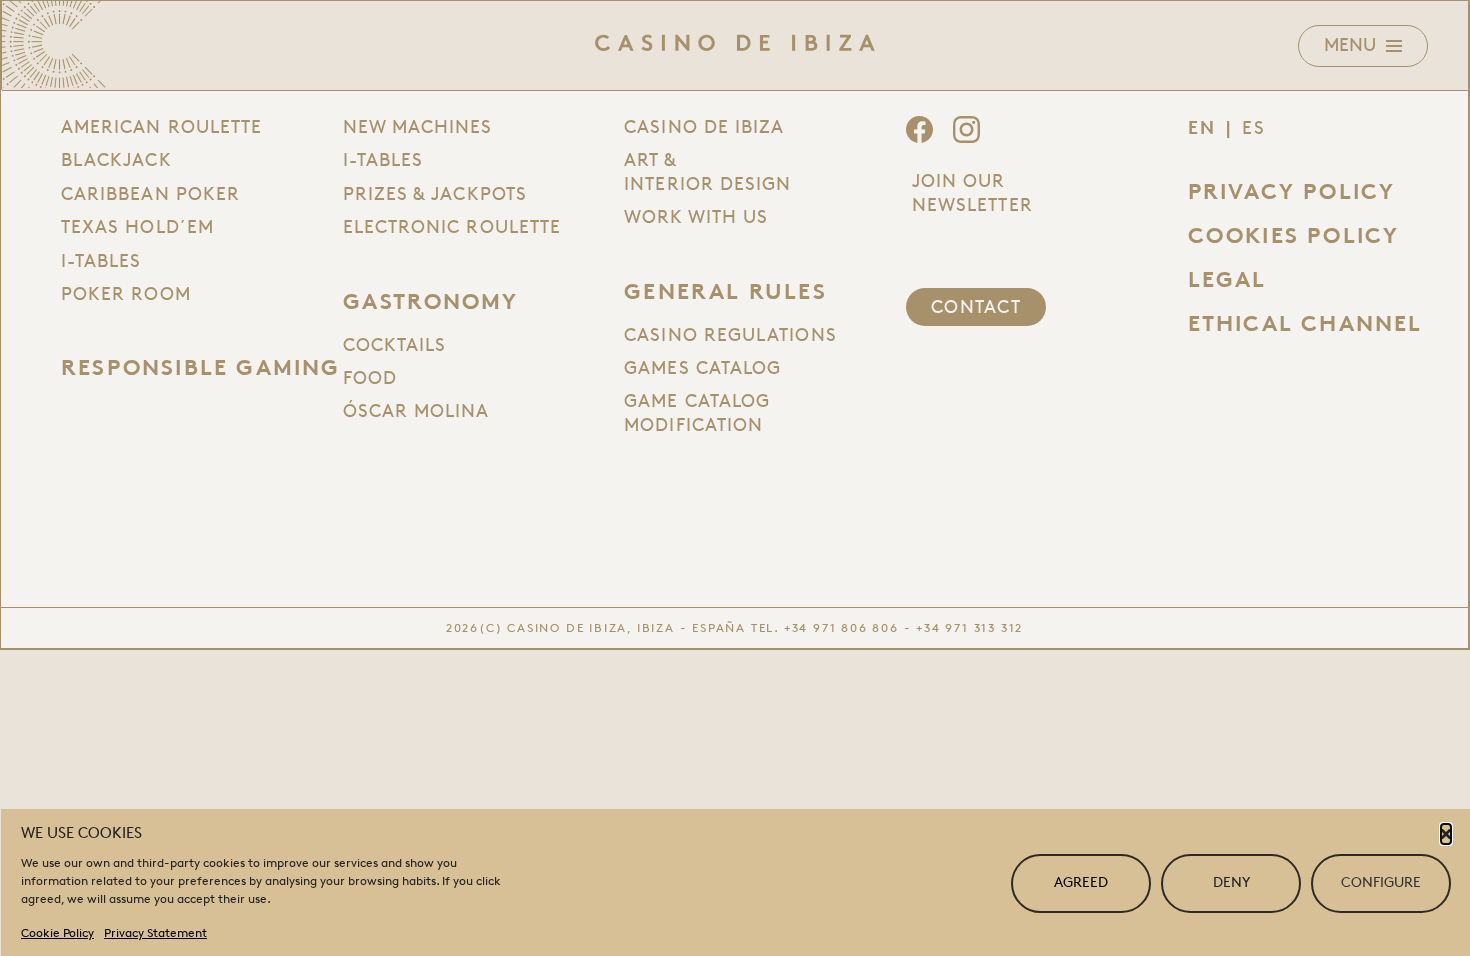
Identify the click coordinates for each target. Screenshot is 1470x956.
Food (370, 378)
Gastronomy (431, 301)
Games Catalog (702, 368)
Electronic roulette (452, 227)
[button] (1446, 834)
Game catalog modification (697, 412)
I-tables (101, 261)
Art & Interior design (707, 171)
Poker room (126, 294)
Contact (976, 307)
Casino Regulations (730, 335)
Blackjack (116, 160)
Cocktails (395, 345)
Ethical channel (1305, 323)
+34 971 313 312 (969, 627)
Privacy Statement (155, 932)
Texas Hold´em (137, 227)
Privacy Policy (1292, 191)
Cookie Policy (57, 932)
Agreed (1081, 882)
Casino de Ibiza (704, 127)
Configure (1381, 882)
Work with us (696, 217)
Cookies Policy (1294, 235)
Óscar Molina (416, 411)
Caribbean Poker (150, 194)
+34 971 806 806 (841, 627)
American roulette (161, 127)
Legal (1227, 279)
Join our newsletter (972, 192)
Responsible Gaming (201, 367)
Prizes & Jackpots (435, 194)
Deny (1231, 882)
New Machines (418, 127)
